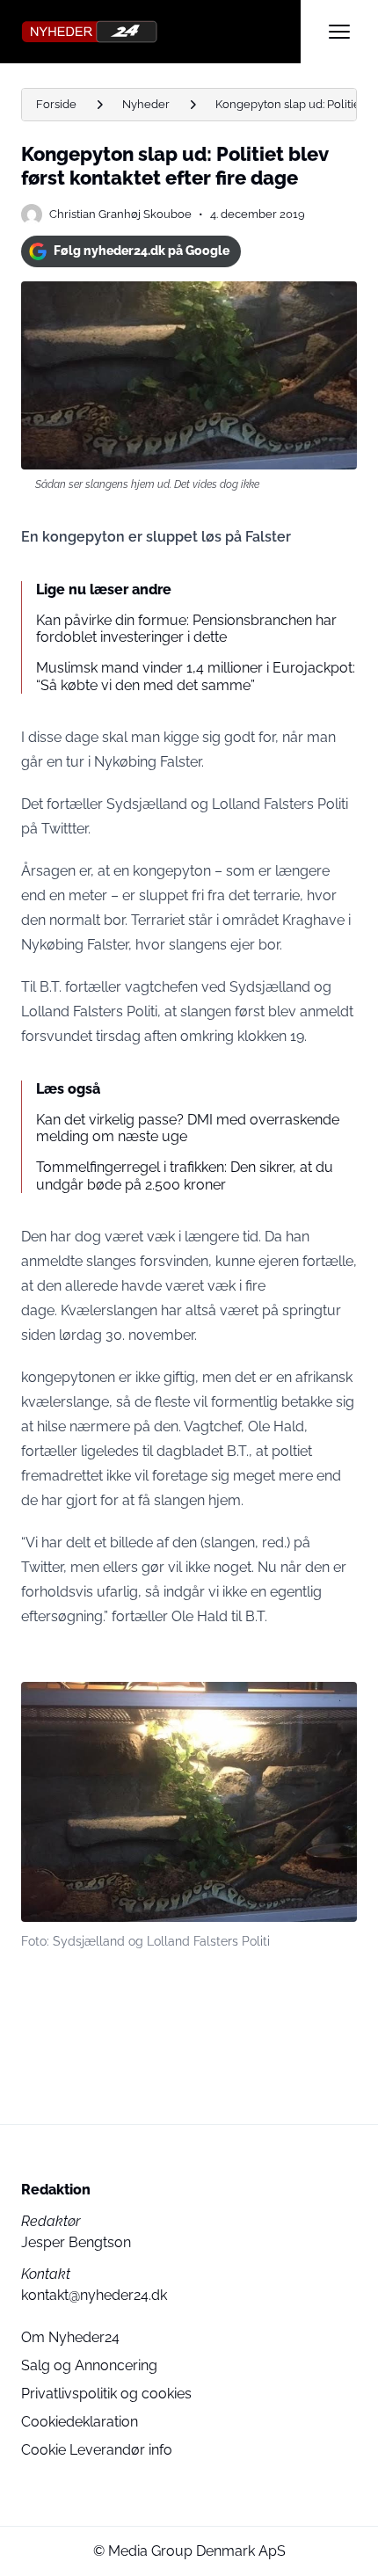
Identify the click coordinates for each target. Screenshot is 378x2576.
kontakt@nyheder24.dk (94, 2295)
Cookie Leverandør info (97, 2450)
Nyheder (146, 104)
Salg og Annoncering (89, 2365)
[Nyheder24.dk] (161, 32)
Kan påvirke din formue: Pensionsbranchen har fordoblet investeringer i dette (186, 629)
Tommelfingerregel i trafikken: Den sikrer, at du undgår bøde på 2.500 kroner (185, 1175)
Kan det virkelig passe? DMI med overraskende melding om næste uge (188, 1128)
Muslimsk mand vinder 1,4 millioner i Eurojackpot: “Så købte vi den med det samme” (196, 676)
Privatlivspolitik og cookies (106, 2394)
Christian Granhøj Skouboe (120, 214)
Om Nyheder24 (70, 2337)
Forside (56, 104)
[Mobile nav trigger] (339, 32)
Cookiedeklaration (80, 2422)
